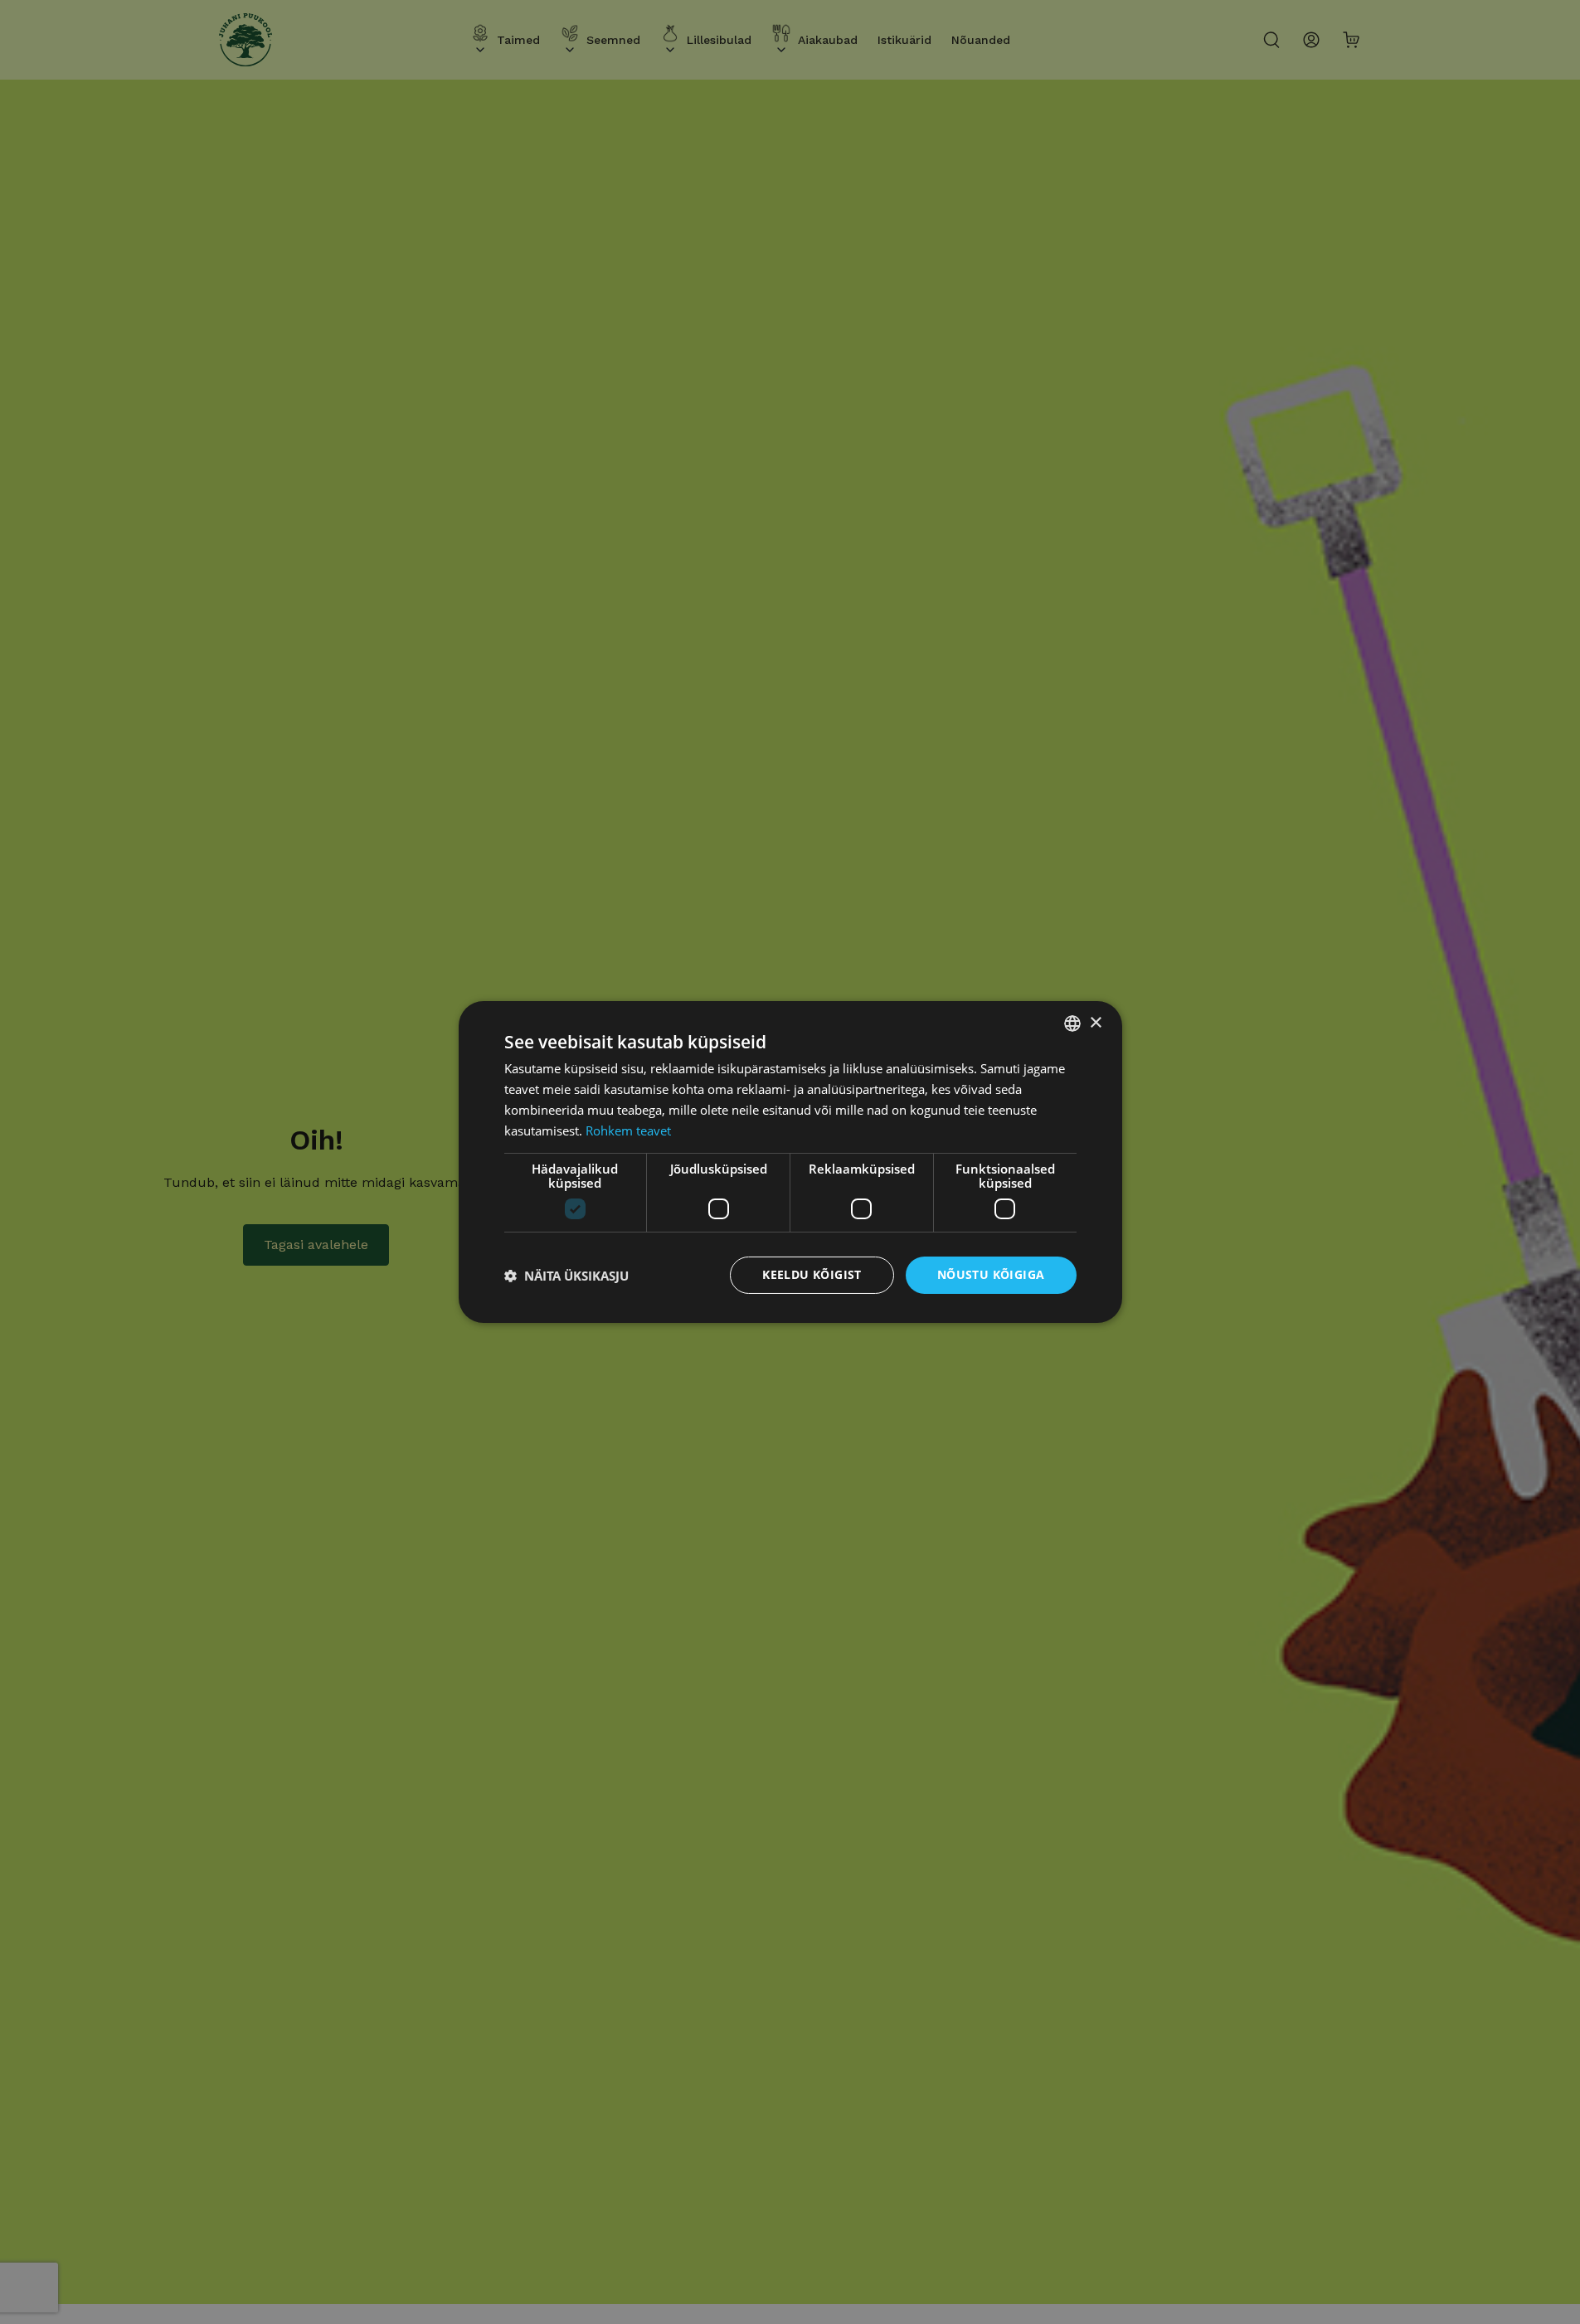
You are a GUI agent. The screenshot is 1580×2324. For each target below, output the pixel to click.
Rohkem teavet (628, 1130)
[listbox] (1072, 1023)
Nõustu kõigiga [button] (991, 1274)
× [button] (1095, 1022)
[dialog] (790, 1162)
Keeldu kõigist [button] (812, 1274)
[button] (566, 1276)
